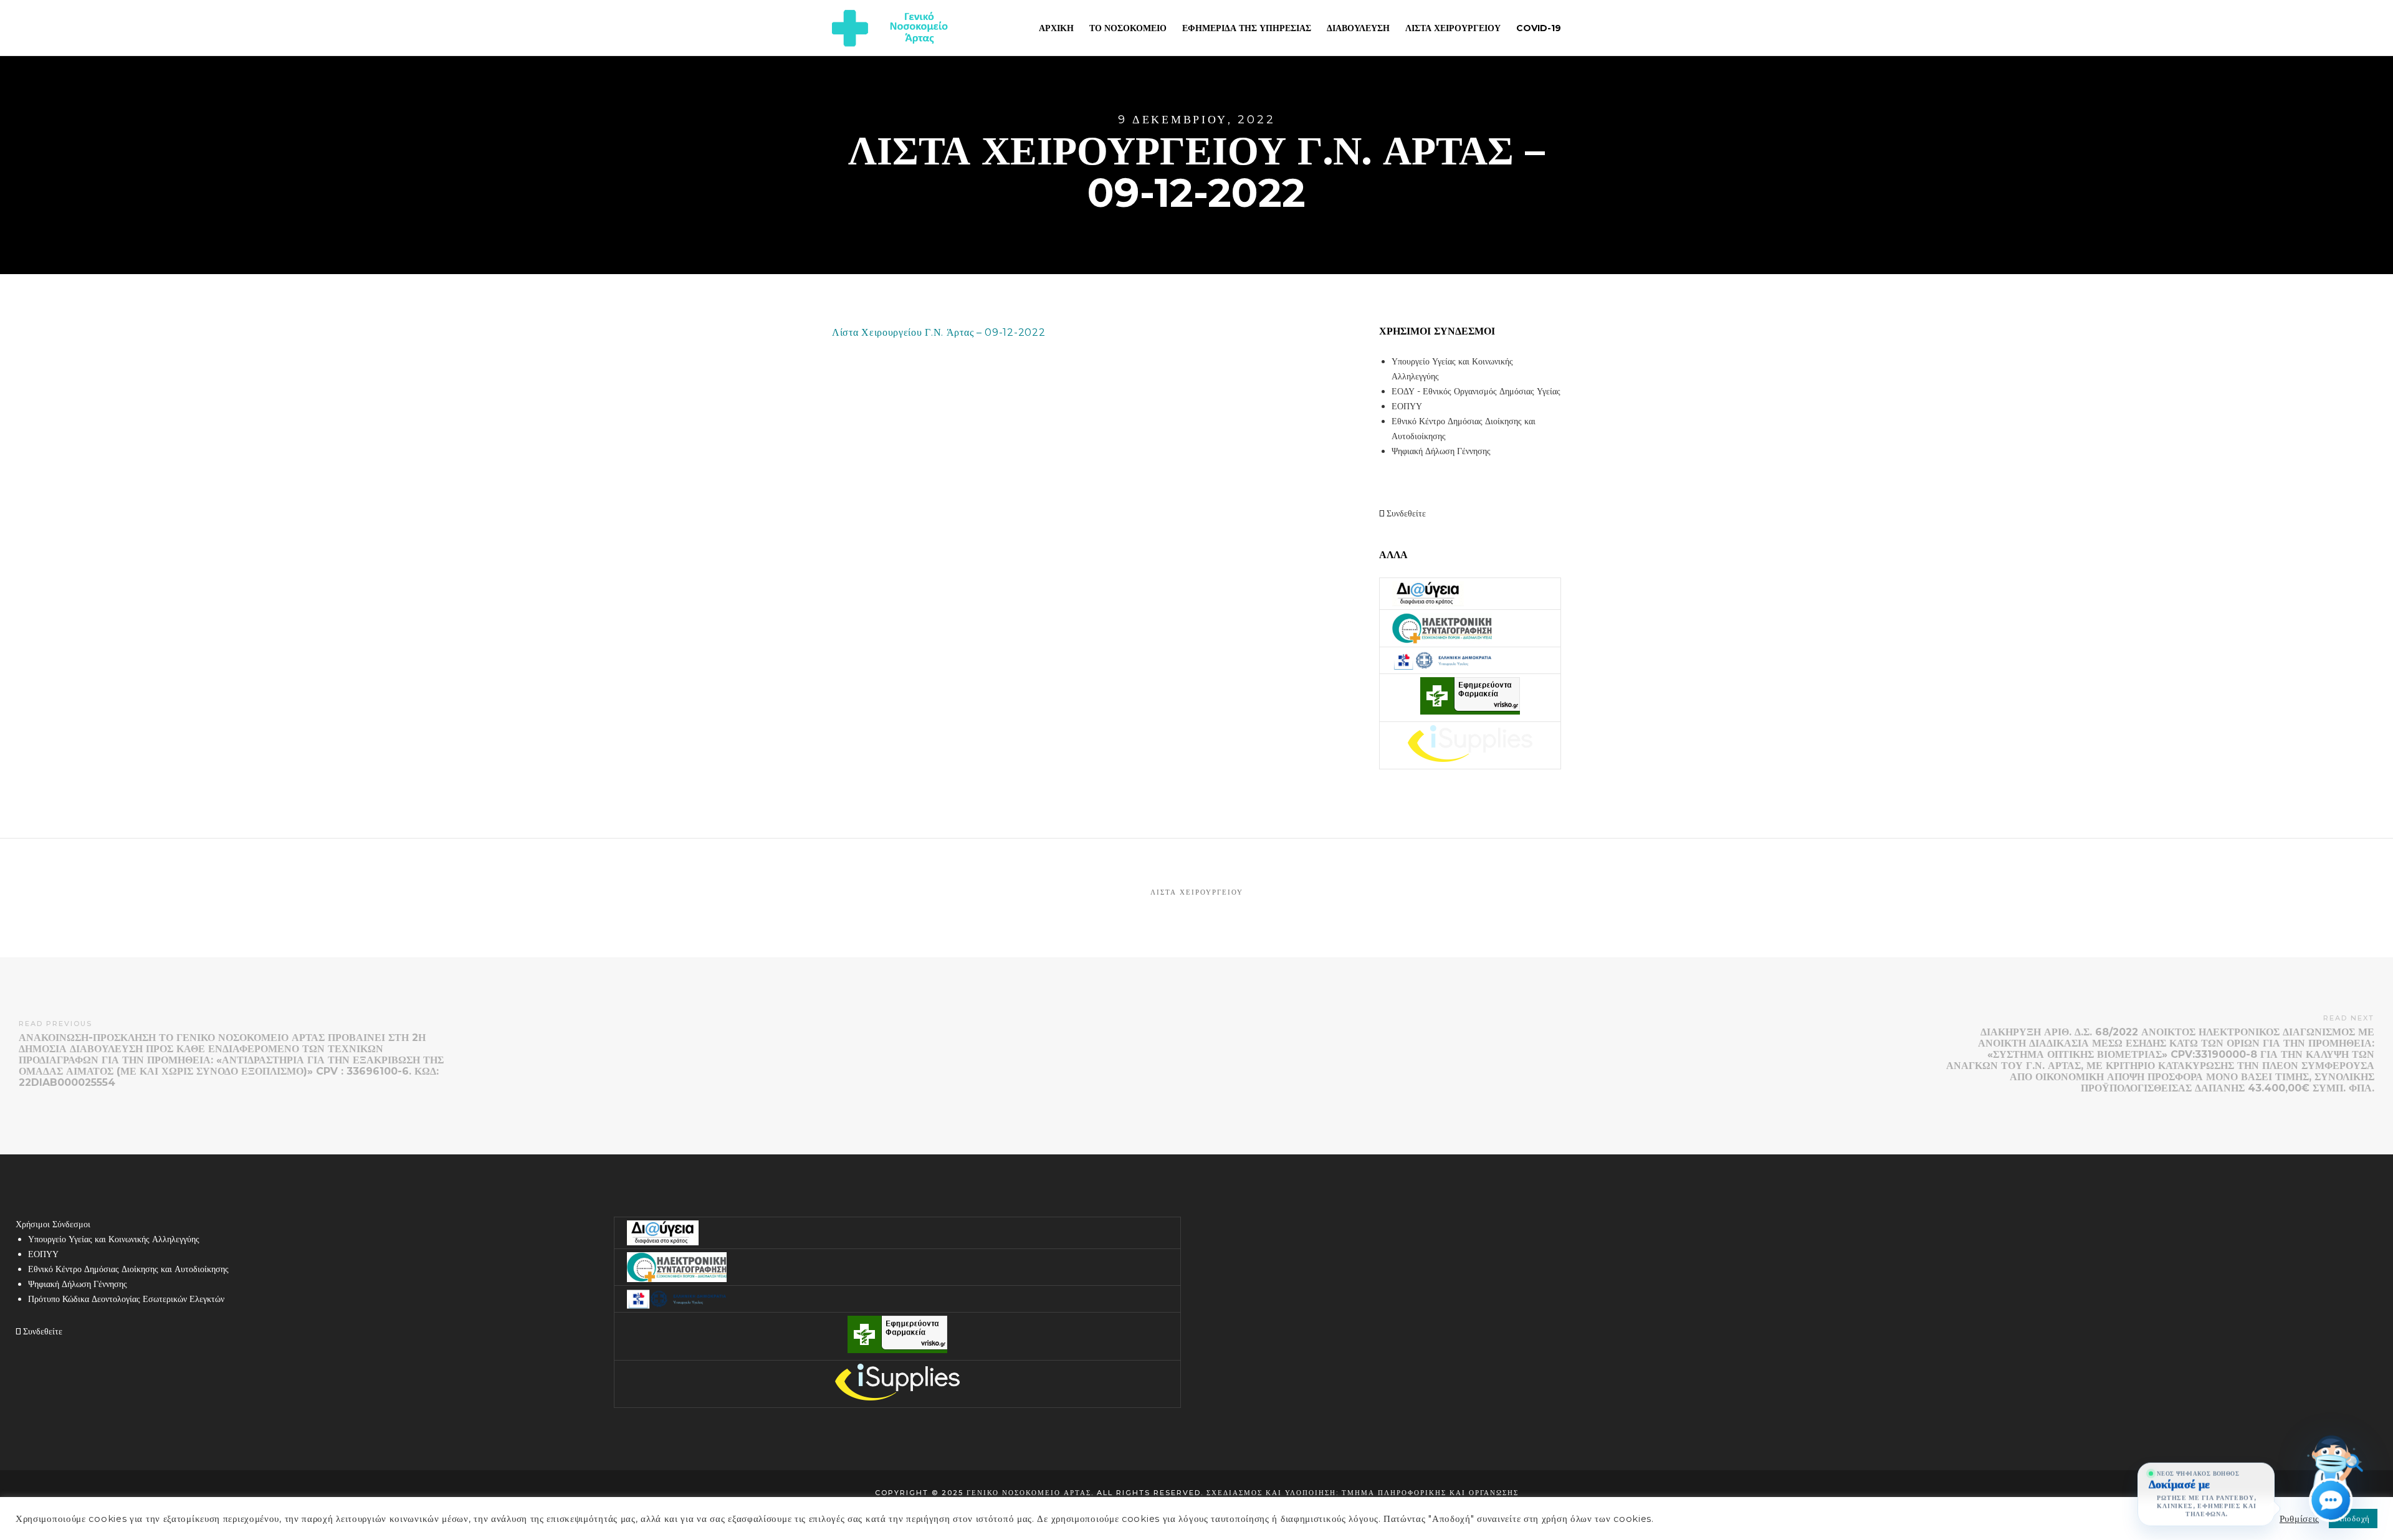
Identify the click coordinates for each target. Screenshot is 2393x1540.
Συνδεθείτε (1405, 513)
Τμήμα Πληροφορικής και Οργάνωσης (1430, 1493)
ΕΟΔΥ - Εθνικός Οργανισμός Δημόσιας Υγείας (1476, 391)
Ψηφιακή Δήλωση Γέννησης (1441, 451)
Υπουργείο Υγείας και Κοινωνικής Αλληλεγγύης (114, 1239)
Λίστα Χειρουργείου (1197, 892)
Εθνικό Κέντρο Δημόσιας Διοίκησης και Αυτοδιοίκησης (128, 1269)
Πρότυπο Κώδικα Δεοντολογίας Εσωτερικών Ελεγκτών (126, 1299)
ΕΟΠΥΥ (1407, 406)
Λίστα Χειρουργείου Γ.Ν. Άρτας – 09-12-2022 (939, 332)
